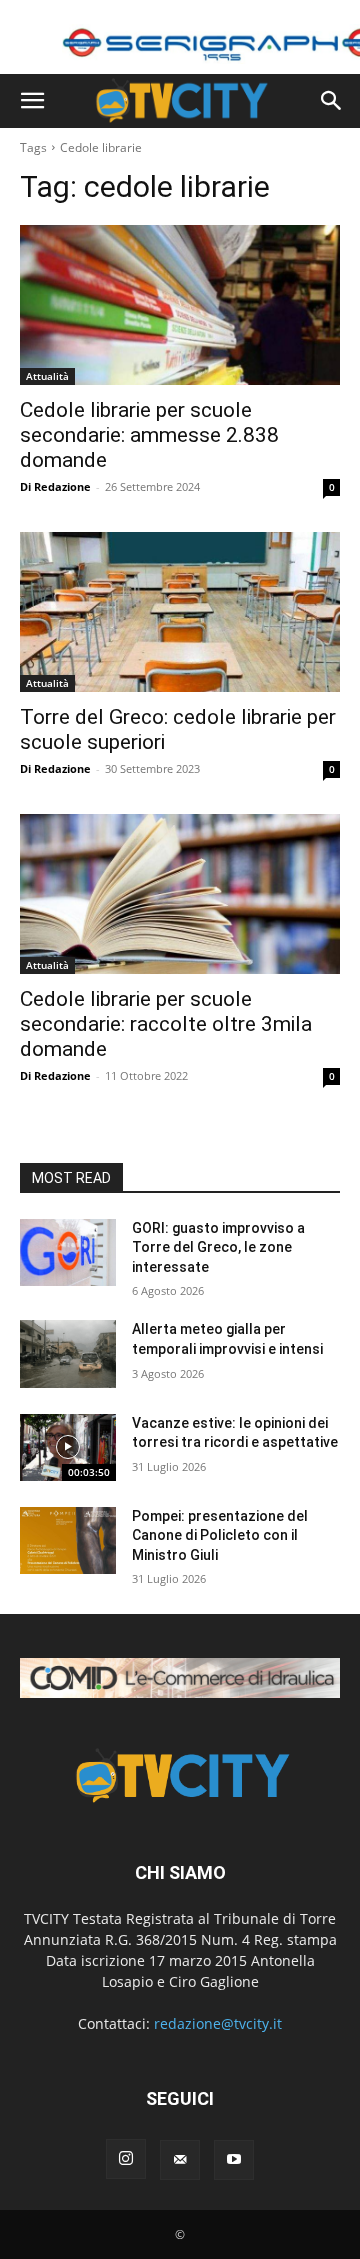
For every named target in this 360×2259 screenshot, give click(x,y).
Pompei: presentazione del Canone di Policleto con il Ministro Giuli (220, 1535)
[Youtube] (234, 2160)
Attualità (47, 376)
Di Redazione (55, 486)
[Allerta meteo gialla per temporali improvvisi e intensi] (68, 1353)
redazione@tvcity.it (218, 2023)
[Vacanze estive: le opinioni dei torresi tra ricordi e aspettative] (68, 1447)
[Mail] (180, 2160)
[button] (32, 101)
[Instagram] (126, 2159)
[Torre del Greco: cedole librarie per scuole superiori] (180, 612)
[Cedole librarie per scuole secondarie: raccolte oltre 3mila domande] (180, 894)
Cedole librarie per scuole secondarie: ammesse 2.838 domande (149, 435)
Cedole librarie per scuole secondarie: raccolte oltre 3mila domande (166, 1024)
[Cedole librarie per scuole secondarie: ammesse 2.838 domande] (180, 305)
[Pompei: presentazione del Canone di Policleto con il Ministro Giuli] (68, 1540)
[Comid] (180, 1678)
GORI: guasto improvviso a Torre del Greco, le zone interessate (218, 1247)
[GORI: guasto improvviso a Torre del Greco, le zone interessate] (68, 1252)
